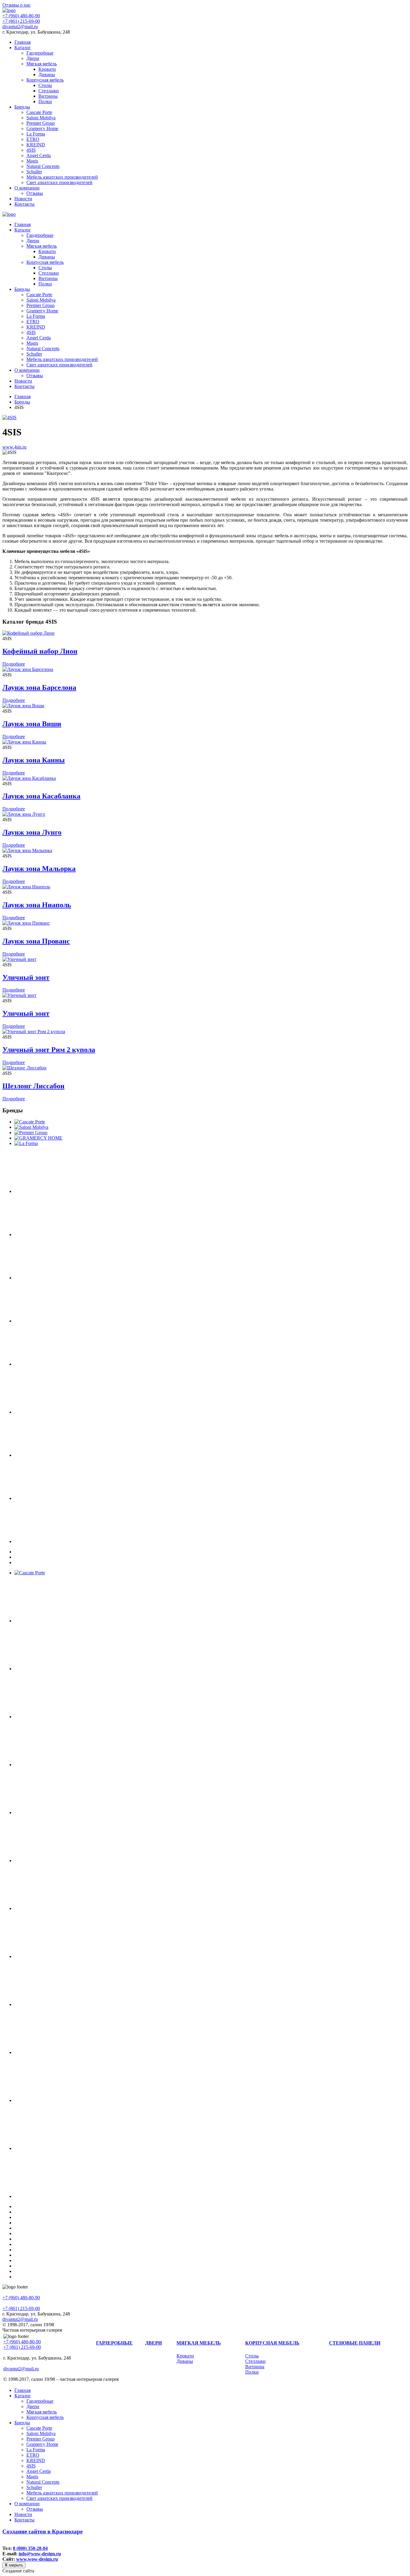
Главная (23, 42)
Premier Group (41, 123)
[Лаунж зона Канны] (24, 742)
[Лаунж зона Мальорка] (27, 850)
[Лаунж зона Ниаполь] (26, 887)
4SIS (31, 150)
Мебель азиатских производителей (62, 177)
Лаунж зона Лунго (32, 832)
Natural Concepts (43, 166)
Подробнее (14, 664)
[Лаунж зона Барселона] (28, 669)
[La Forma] (26, 1143)
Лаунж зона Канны (34, 760)
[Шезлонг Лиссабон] (24, 1068)
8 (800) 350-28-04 (30, 2548)
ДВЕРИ (154, 2343)
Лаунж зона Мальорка (39, 869)
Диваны (47, 75)
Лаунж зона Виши (32, 724)
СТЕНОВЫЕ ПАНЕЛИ (355, 2343)
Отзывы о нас (17, 5)
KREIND (36, 145)
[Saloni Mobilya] (31, 1127)
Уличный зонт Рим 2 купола (49, 1050)
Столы (45, 85)
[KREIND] (71, 1234)
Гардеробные (40, 53)
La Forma (36, 134)
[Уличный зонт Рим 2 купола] (34, 1032)
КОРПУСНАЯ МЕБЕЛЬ (272, 2343)
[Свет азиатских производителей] (72, 1541)
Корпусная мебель (45, 80)
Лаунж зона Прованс (36, 941)
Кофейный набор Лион (40, 651)
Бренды (22, 107)
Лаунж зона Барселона (39, 687)
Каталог (23, 48)
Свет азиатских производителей (59, 182)
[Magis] (71, 1364)
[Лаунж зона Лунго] (24, 814)
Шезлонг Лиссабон (33, 1086)
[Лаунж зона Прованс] (26, 923)
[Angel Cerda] (71, 1321)
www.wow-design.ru (37, 2559)
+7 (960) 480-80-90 (21, 16)
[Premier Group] (31, 1133)
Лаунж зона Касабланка (41, 796)
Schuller (34, 172)
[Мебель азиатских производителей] (72, 1498)
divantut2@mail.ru (20, 27)
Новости (23, 199)
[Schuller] (71, 1455)
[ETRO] (71, 1191)
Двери (33, 58)
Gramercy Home (42, 128)
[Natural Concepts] (71, 1412)
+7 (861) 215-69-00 (21, 21)
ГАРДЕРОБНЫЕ (114, 2343)
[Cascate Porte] (30, 1122)
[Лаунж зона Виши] (23, 706)
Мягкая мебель (42, 64)
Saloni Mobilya (41, 118)
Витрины (48, 96)
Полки (45, 101)
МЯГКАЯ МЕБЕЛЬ (199, 2343)
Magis (32, 161)
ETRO (33, 139)
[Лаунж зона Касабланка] (29, 778)
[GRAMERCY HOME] (38, 1138)
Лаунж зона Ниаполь (37, 905)
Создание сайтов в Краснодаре (42, 2531)
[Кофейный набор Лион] (29, 633)
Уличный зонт (26, 977)
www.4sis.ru (14, 447)
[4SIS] (9, 417)
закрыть (14, 2565)
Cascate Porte (39, 112)
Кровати (47, 69)
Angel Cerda (39, 155)
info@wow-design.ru (40, 2554)
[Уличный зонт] (19, 959)
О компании (27, 188)
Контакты (24, 204)
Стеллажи (49, 91)
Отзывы (35, 193)
